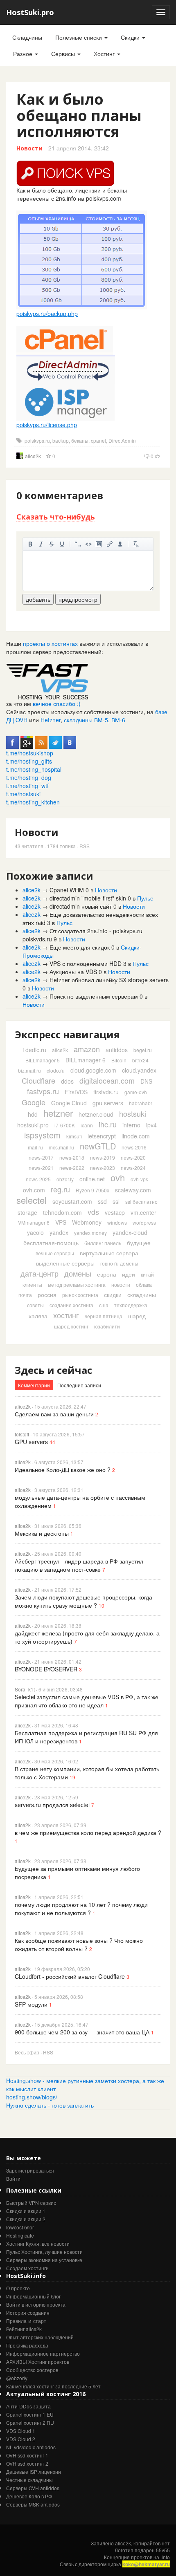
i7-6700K (65, 1125)
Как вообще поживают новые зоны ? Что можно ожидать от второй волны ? (79, 1944)
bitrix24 (140, 1060)
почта (25, 1295)
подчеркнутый (62, 544)
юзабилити (107, 1326)
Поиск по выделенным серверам (94, 996)
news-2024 (133, 1168)
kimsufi (74, 1136)
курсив (41, 544)
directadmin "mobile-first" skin (88, 898)
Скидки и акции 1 (26, 2211)
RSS (85, 846)
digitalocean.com (107, 1080)
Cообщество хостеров (32, 2370)
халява (38, 1316)
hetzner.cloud (96, 1114)
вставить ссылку (110, 544)
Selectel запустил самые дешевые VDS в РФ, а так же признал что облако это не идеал (87, 1701)
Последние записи (79, 1385)
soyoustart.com (72, 1201)
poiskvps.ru (37, 440)
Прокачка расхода (27, 2345)
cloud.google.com (93, 1070)
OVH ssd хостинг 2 (27, 2463)
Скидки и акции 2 (26, 2219)
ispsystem (42, 1135)
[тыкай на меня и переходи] (47, 681)
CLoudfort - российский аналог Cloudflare (70, 1976)
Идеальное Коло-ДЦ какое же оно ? (63, 1469)
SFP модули (31, 2004)
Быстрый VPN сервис (31, 2203)
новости (121, 1285)
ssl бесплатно (141, 1202)
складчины (142, 1295)
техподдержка (131, 1305)
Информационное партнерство (43, 2353)
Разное (24, 54)
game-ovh (136, 1092)
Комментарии (34, 1385)
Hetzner (51, 720)
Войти (13, 2178)
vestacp (115, 1212)
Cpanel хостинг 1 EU (30, 2414)
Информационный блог (33, 2296)
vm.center (143, 1212)
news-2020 (133, 1157)
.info (165, 2557)
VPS (61, 1222)
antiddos (117, 1050)
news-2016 (134, 1147)
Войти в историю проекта (36, 2304)
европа (107, 1274)
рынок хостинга (80, 1295)
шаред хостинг (71, 1326)
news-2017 (41, 1157)
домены (78, 1273)
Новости (29, 148)
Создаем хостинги (27, 2268)
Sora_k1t (25, 1689)
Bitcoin (119, 1060)
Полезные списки (79, 37)
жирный (30, 544)
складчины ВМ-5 (86, 720)
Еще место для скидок (80, 947)
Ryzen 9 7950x (93, 1190)
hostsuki (133, 1113)
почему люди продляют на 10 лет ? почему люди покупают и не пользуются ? (81, 1908)
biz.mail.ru (29, 1070)
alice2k (33, 456)
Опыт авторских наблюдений (40, 2337)
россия (47, 1295)
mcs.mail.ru (61, 1147)
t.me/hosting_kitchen (33, 802)
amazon (87, 1049)
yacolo (35, 1232)
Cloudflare (38, 1080)
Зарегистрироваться (30, 2170)
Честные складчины (29, 2480)
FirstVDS (76, 1092)
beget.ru (143, 1050)
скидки (113, 1295)
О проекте (18, 2288)
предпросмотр (78, 599)
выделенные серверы (65, 1263)
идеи (129, 1274)
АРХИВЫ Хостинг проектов (38, 2362)
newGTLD (98, 1146)
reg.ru (60, 1189)
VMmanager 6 (34, 1222)
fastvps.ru (43, 1091)
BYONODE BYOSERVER (46, 1669)
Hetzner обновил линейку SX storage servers (109, 980)
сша (104, 1305)
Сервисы (64, 54)
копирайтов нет (152, 2543)
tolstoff (22, 1434)
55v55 (163, 2550)
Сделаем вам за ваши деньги (54, 1414)
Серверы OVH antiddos (33, 2488)
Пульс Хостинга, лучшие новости (44, 2252)
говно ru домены (119, 1263)
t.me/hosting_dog (29, 777)
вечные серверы (55, 1253)
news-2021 (41, 1168)
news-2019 (103, 1157)
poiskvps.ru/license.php (47, 425)
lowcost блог (20, 2227)
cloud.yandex (139, 1070)
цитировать (78, 544)
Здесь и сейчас (53, 1370)
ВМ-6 (118, 720)
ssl (116, 1201)
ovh (118, 1177)
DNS (146, 1081)
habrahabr (141, 1103)
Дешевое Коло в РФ (29, 2496)
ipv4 (151, 1125)
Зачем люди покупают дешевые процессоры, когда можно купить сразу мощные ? (83, 1601)
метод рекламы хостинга (77, 1285)
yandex (59, 1232)
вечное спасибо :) (57, 703)
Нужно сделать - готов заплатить (50, 2105)
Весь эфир (27, 2052)
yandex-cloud (130, 1232)
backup (61, 440)
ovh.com (34, 1190)
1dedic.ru (34, 1050)
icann (87, 1125)
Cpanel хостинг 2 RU (30, 2423)
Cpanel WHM (67, 890)
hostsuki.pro (33, 1125)
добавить (38, 599)
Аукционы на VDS (73, 972)
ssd (102, 1201)
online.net (92, 1179)
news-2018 (72, 1157)
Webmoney (87, 1222)
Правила (16, 2321)
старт (40, 2321)
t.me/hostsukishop (30, 753)
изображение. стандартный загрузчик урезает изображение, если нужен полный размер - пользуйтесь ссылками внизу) (99, 544)
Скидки (131, 37)
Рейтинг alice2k (24, 2329)
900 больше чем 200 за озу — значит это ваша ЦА (82, 2032)
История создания (28, 2313)
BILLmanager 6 (86, 1060)
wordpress (144, 1222)
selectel (32, 1200)
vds (93, 1212)
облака (144, 1285)
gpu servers (108, 1103)
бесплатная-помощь (51, 1243)
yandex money (90, 1233)
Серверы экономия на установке (44, 2260)
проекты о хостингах (50, 643)
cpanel (98, 440)
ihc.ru (108, 1124)
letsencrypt (102, 1136)
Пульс (145, 898)
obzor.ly (65, 1179)
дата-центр (39, 1273)
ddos (67, 1081)
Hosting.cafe (20, 2235)
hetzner (58, 1113)
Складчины (27, 37)
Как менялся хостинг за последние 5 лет (53, 2386)
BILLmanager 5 (43, 1060)
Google (34, 1102)
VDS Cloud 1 (21, 2431)
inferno (131, 1125)
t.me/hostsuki (23, 794)
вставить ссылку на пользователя (120, 544)
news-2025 (38, 1179)
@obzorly (17, 2378)
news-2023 (103, 1168)
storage (27, 1212)
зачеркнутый (52, 544)
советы (35, 1305)
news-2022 (72, 1168)
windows (117, 1222)
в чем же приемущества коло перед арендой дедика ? (88, 1832)
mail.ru (35, 1147)
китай (147, 1274)
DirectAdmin (122, 440)
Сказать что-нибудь (56, 517)
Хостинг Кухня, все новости (38, 2243)
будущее (139, 1243)
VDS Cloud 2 (21, 2439)
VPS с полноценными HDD (86, 963)
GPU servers (31, 1442)
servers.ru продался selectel (52, 1805)
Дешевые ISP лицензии (34, 2472)
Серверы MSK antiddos (33, 2504)
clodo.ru (56, 1070)
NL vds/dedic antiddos (31, 2447)
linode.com (136, 1136)
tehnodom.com (62, 1212)
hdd (33, 1114)
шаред (137, 1316)
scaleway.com (133, 1190)
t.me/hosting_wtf (27, 786)
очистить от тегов (136, 544)
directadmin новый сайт (81, 906)
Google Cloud (69, 1103)
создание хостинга (71, 1305)
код (88, 544)
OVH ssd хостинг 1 (27, 2455)
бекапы (80, 440)
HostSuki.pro (30, 12)
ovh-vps (139, 1179)
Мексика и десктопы (42, 1533)
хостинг (66, 1315)
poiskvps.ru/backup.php (47, 314)
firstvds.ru (106, 1092)
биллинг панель (103, 1243)
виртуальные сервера (109, 1253)
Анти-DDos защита (28, 2406)
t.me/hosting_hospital (34, 769)
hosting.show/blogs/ (32, 2097)
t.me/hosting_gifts (29, 761)
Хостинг (105, 54)
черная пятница (104, 1316)
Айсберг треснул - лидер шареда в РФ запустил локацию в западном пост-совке (79, 1565)
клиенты (32, 1285)
